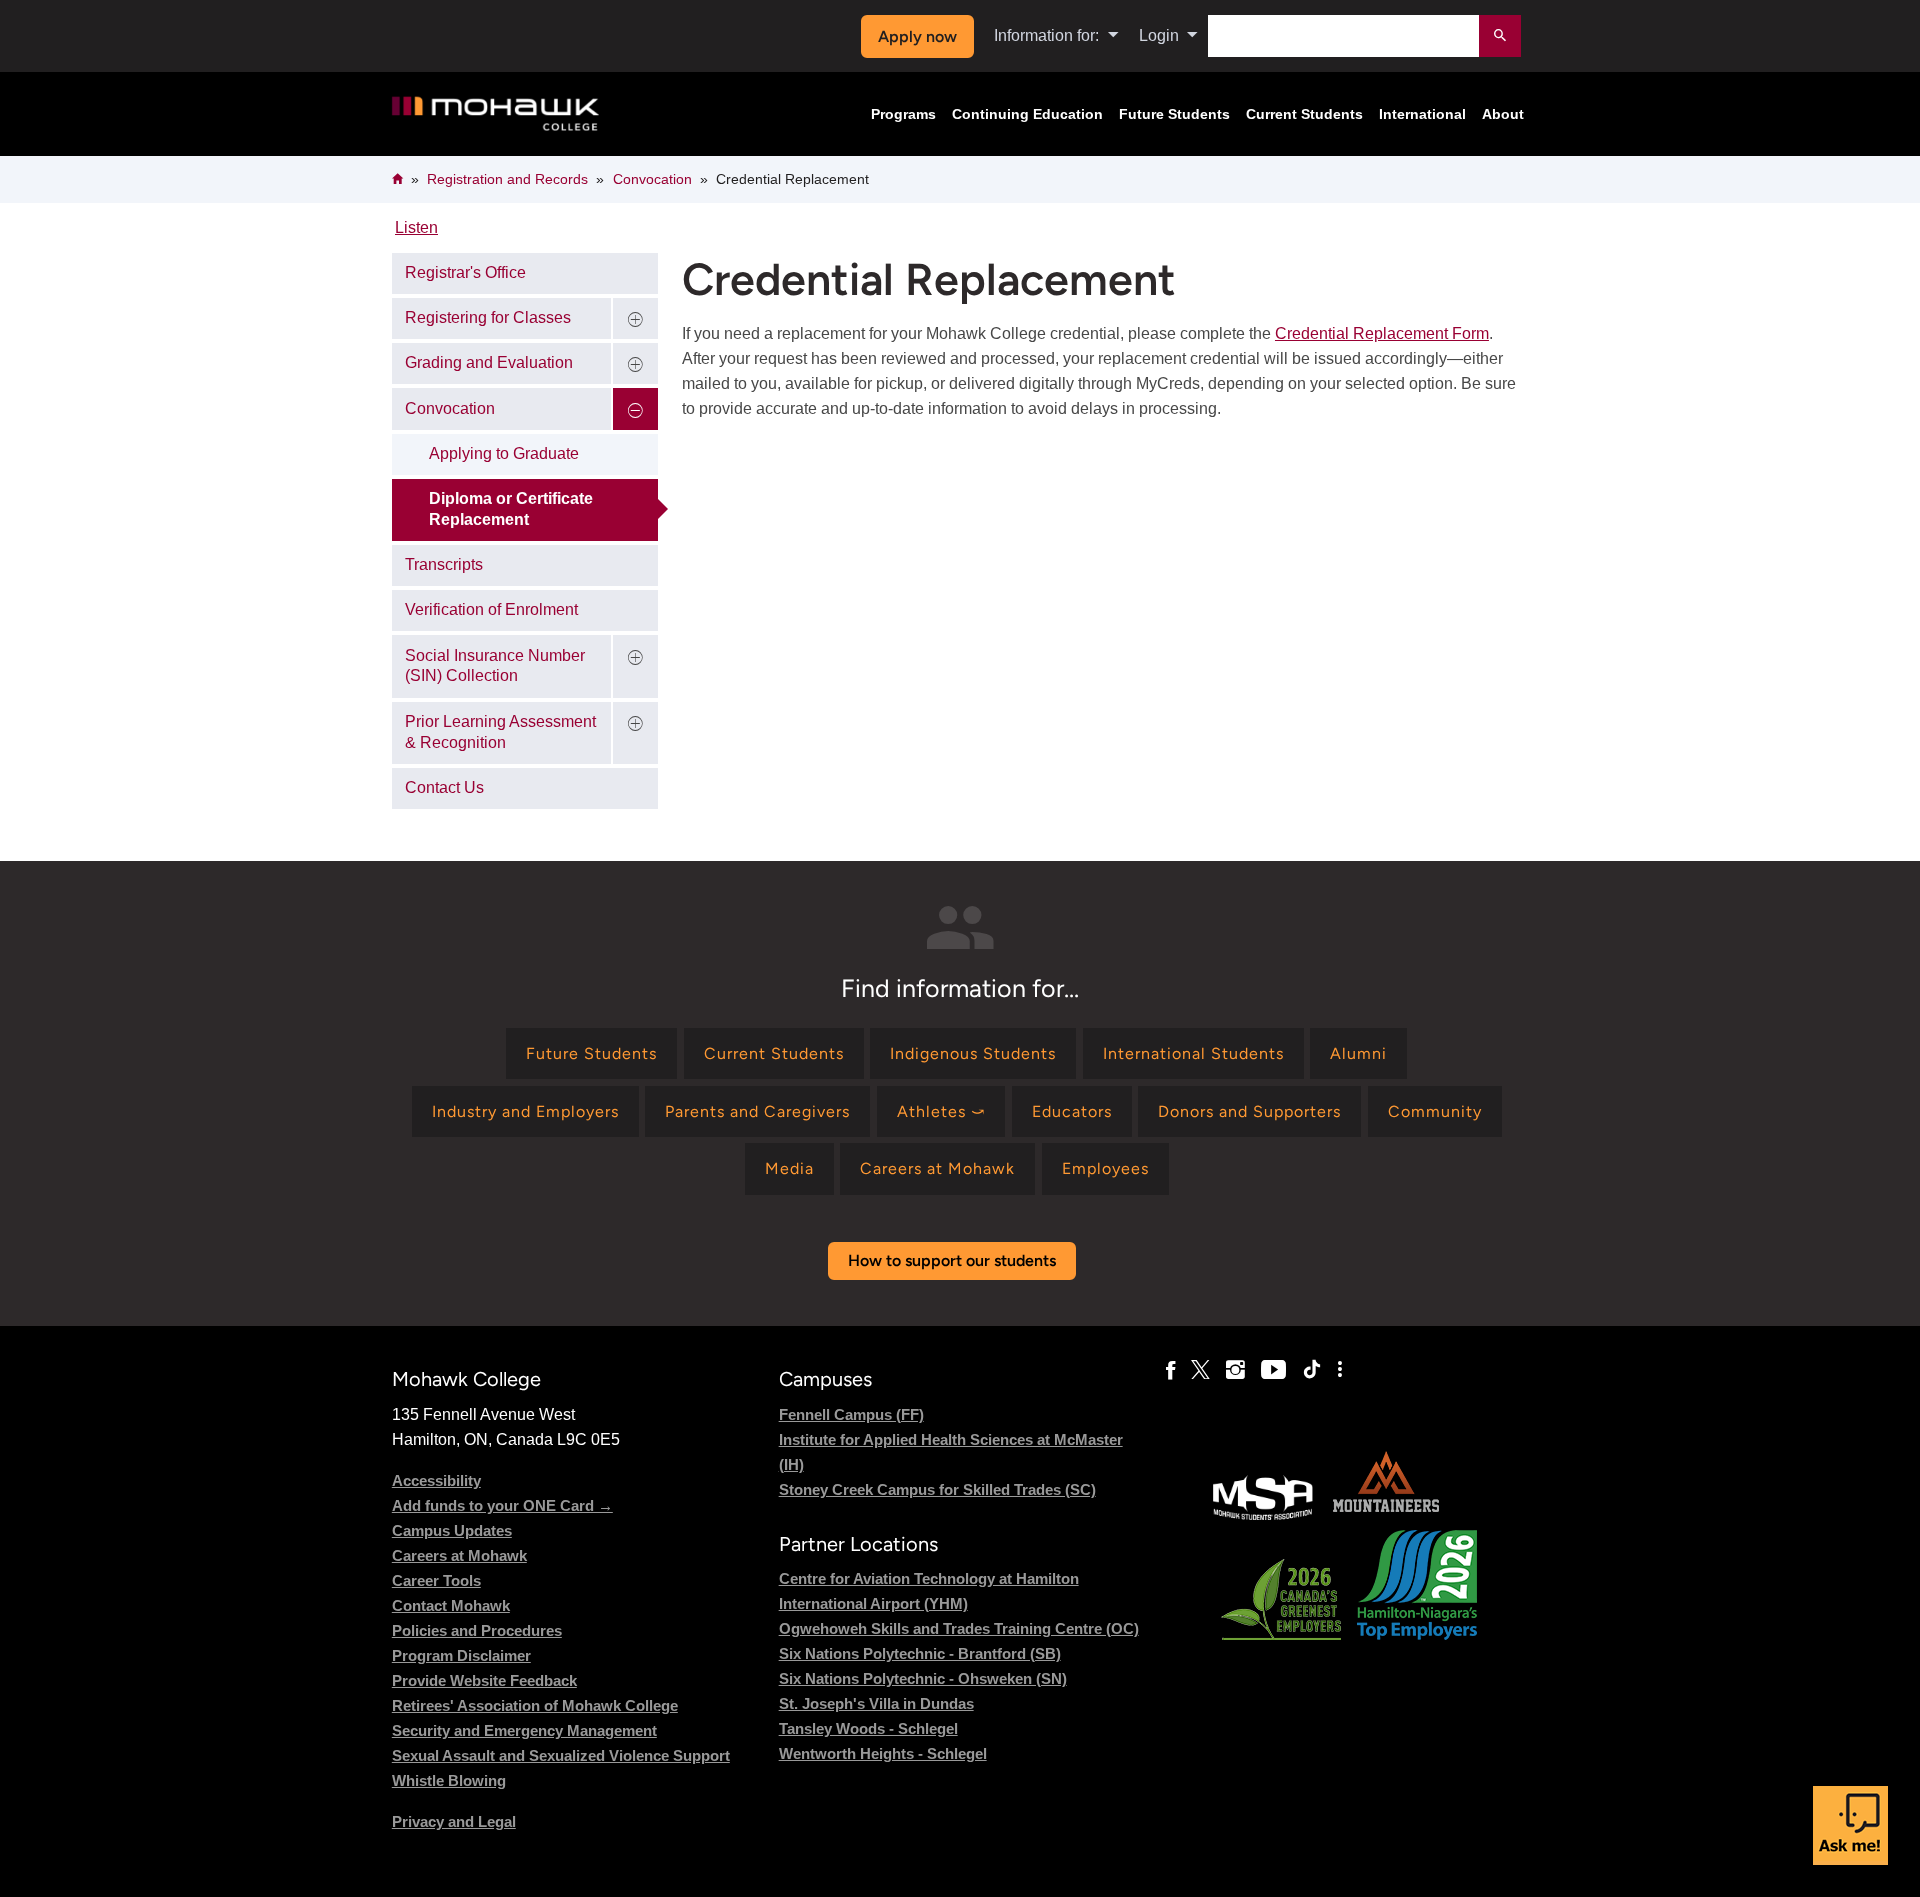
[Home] (495, 114)
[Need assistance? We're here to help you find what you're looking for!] (1850, 1825)
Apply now (917, 36)
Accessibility (436, 1480)
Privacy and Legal (454, 1821)
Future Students (1174, 114)
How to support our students (952, 1260)
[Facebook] (1170, 1370)
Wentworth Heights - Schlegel (883, 1753)
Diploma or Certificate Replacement (511, 509)
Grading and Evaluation (489, 362)
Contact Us (444, 787)
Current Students (1304, 114)
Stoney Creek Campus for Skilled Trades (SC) (937, 1489)
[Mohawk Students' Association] (1263, 1517)
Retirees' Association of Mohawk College (535, 1705)
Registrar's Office (465, 272)
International (1422, 114)
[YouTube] (1273, 1370)
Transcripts (444, 564)
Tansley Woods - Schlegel (868, 1728)
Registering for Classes (488, 317)
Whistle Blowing (449, 1780)
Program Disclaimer (461, 1655)
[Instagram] (1235, 1370)
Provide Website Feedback (484, 1680)
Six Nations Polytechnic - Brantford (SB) (920, 1653)
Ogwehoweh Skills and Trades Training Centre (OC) (959, 1628)
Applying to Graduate (504, 453)
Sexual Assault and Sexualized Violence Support (561, 1755)
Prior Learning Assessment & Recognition (500, 732)
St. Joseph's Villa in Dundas (876, 1703)
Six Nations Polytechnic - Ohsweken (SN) (923, 1678)
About (1503, 114)
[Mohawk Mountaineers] (1385, 1517)
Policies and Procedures (477, 1630)
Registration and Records (507, 179)
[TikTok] (1312, 1370)
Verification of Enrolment (491, 609)
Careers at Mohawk (459, 1555)
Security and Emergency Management (524, 1730)
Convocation (652, 179)
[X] (1200, 1370)
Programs (903, 114)
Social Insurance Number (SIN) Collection (495, 666)
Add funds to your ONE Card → (502, 1505)
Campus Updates (452, 1530)
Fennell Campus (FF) (851, 1414)
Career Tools (436, 1580)
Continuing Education (1027, 114)
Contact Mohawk (451, 1605)
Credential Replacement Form (1382, 333)
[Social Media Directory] (1340, 1370)
